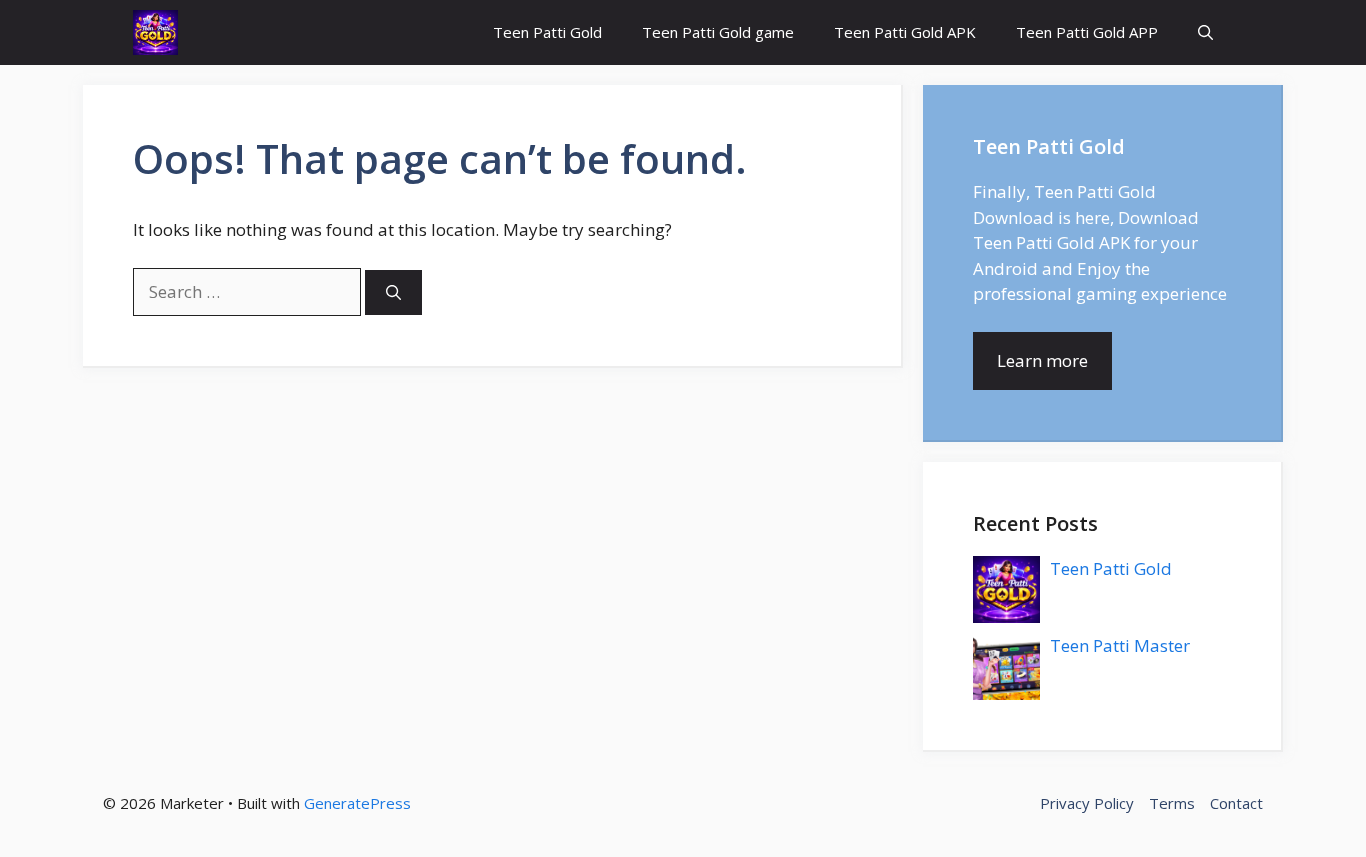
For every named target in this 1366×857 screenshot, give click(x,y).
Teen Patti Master (1120, 645)
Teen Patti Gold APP (1087, 32)
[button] (1205, 32)
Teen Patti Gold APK (905, 32)
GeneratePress (357, 803)
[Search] (393, 292)
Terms (1172, 803)
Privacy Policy (1087, 803)
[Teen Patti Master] (155, 32)
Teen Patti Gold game (718, 32)
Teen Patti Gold (547, 32)
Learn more (1042, 360)
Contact (1236, 803)
